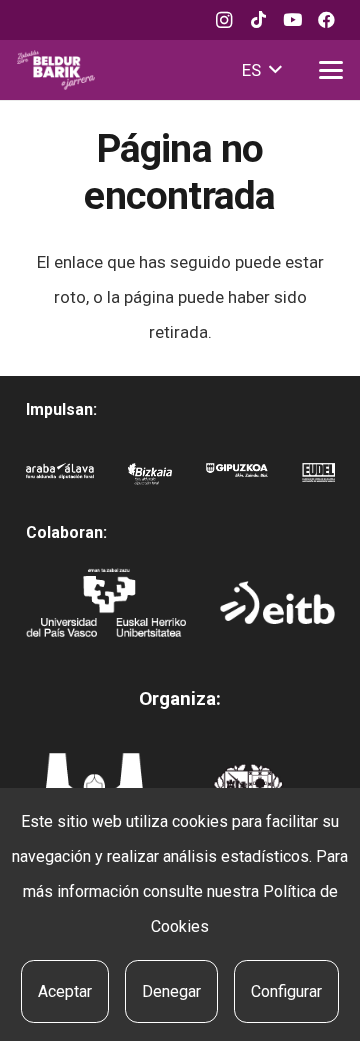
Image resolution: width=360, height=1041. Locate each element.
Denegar (171, 991)
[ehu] (106, 602)
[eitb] (277, 602)
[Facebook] (326, 20)
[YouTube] (292, 20)
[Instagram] (224, 20)
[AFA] (60, 480)
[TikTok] (258, 20)
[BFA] (150, 480)
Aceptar (65, 991)
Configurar (286, 991)
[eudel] (318, 480)
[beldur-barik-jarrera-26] (56, 70)
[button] (261, 70)
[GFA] (237, 480)
